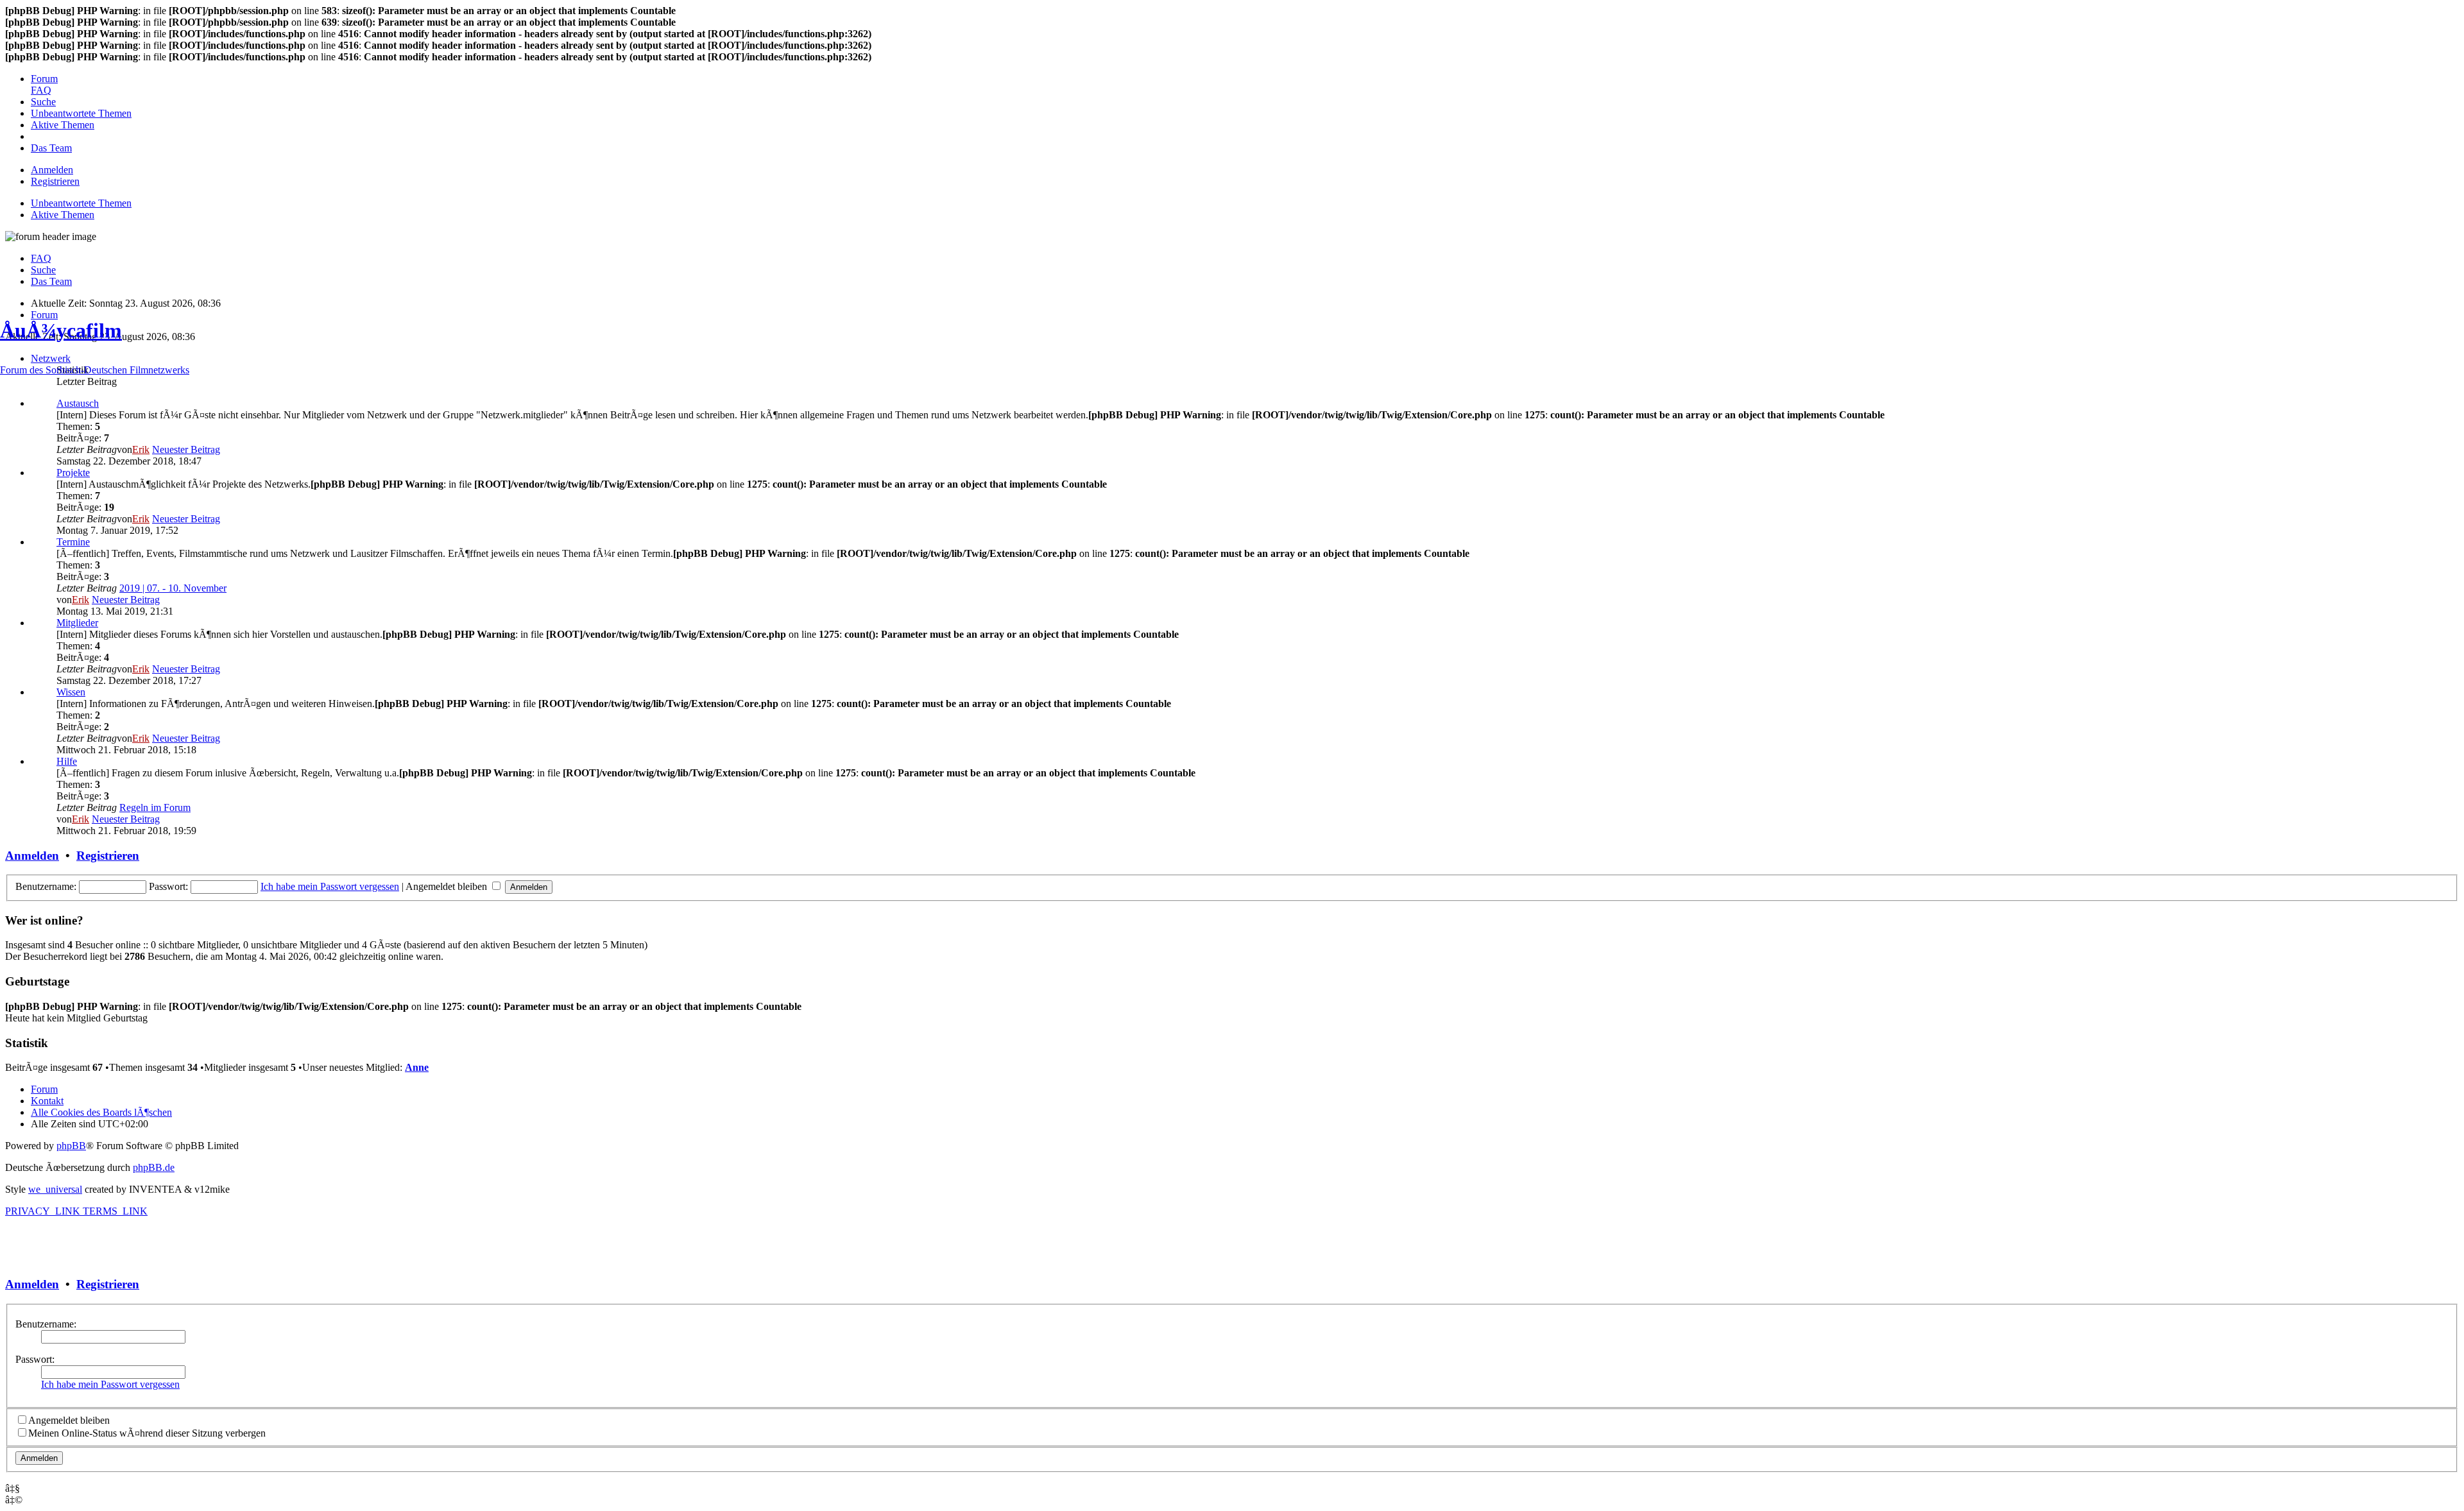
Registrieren (108, 1284)
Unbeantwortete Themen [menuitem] (81, 203)
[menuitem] (44, 79)
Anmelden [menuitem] (52, 170)
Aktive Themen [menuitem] (63, 215)
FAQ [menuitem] (41, 258)
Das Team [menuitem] (51, 281)
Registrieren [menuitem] (55, 181)
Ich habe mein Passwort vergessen (110, 1384)
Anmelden (32, 1284)
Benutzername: (46, 1324)
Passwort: (35, 1359)
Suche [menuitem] (43, 270)
